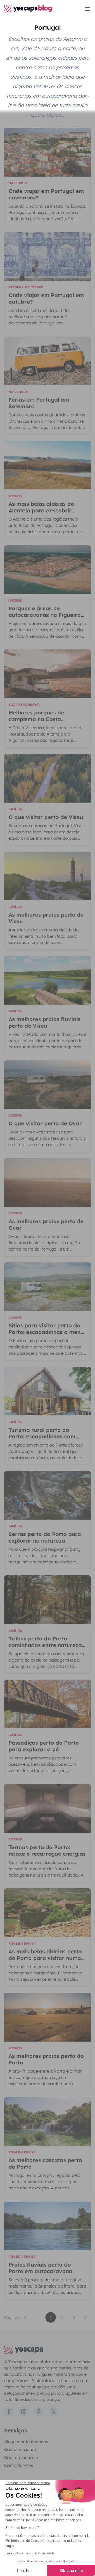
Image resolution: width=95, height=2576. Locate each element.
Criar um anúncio (21, 2457)
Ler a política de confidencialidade (30, 2553)
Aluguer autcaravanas (26, 2442)
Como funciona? (20, 2449)
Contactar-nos (19, 2465)
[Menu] (88, 9)
